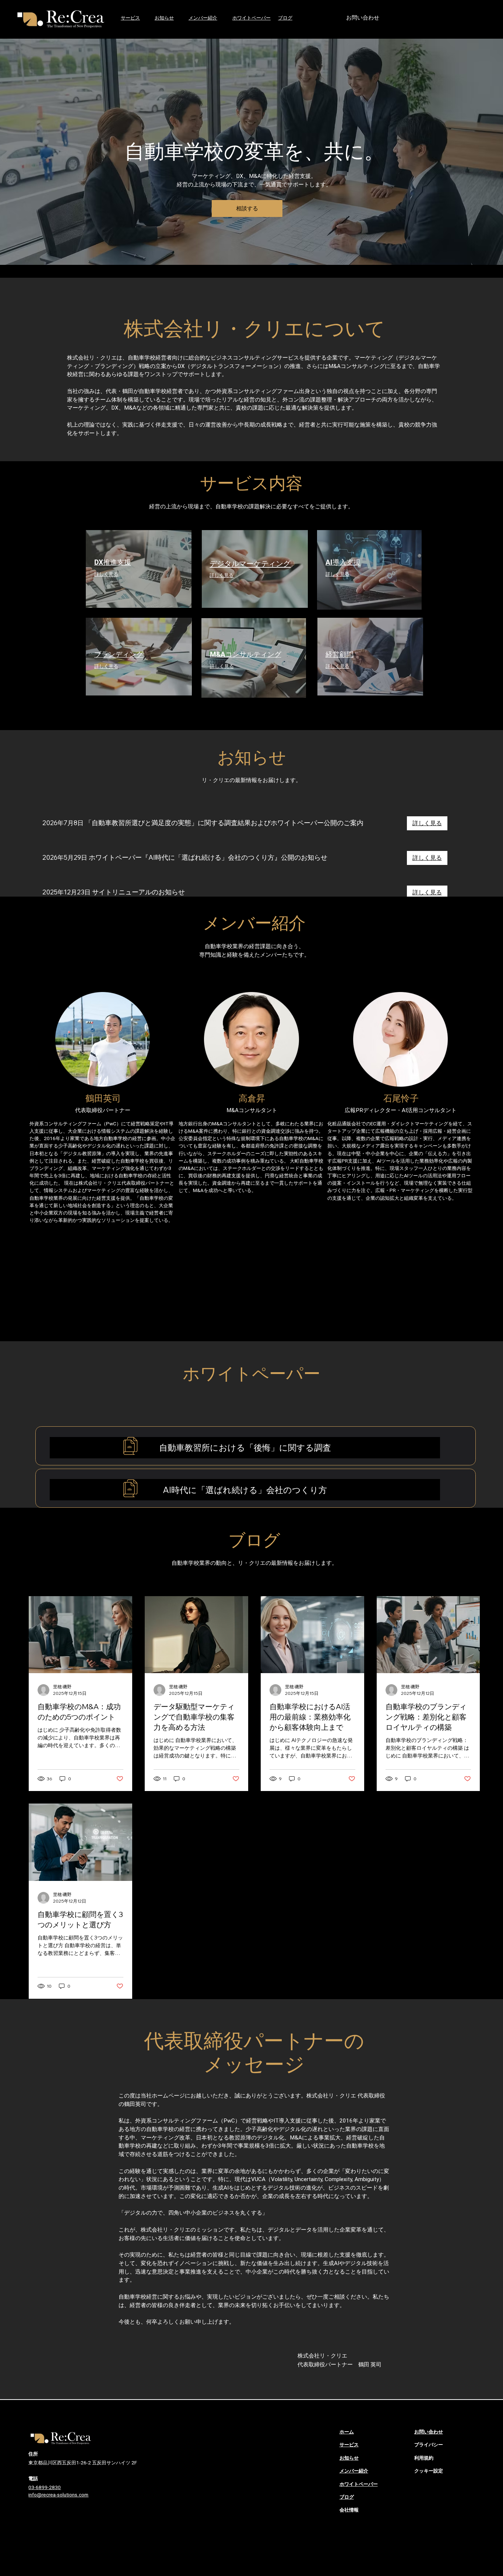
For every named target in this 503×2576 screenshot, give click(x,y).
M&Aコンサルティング (246, 654)
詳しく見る (106, 574)
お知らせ (349, 2458)
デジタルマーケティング (250, 564)
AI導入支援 (343, 562)
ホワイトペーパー (251, 18)
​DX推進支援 (113, 562)
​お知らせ (164, 18)
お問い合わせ (429, 2432)
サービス (130, 18)
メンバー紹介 (203, 18)
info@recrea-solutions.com (58, 2495)
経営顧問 (340, 654)
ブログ (285, 18)
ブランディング (119, 654)
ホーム (347, 2432)
